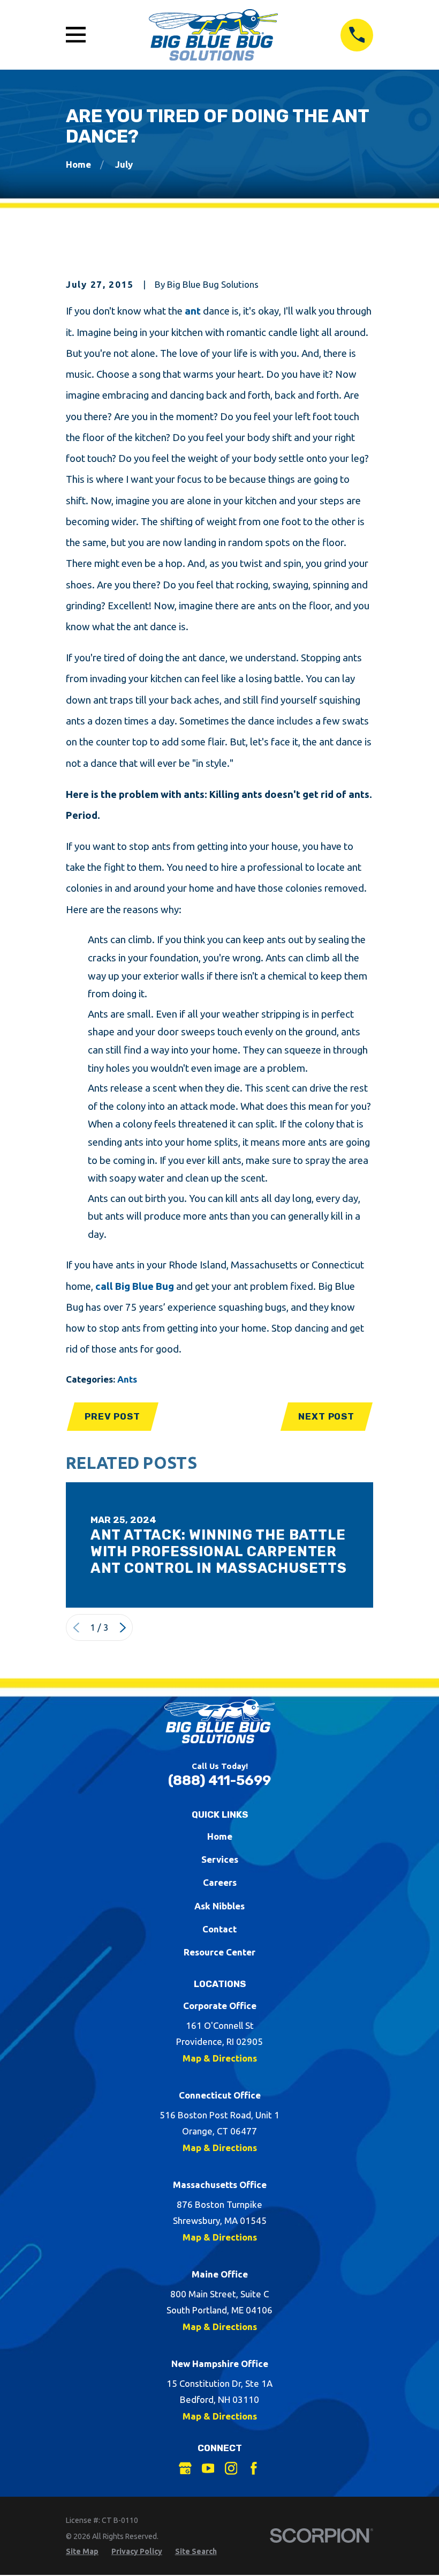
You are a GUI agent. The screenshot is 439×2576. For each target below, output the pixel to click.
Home (220, 1836)
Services (220, 1859)
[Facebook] (254, 2468)
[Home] (213, 35)
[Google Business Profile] (185, 2468)
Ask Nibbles (219, 1906)
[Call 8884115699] (357, 35)
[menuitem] (82, 2552)
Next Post (326, 1416)
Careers (220, 1882)
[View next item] (123, 1628)
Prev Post (112, 1416)
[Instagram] (231, 2468)
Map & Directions (220, 2058)
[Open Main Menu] (76, 35)
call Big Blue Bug (135, 1286)
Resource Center (219, 1952)
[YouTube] (208, 2468)
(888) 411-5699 (219, 1780)
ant (193, 311)
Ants (127, 1379)
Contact (219, 1929)
